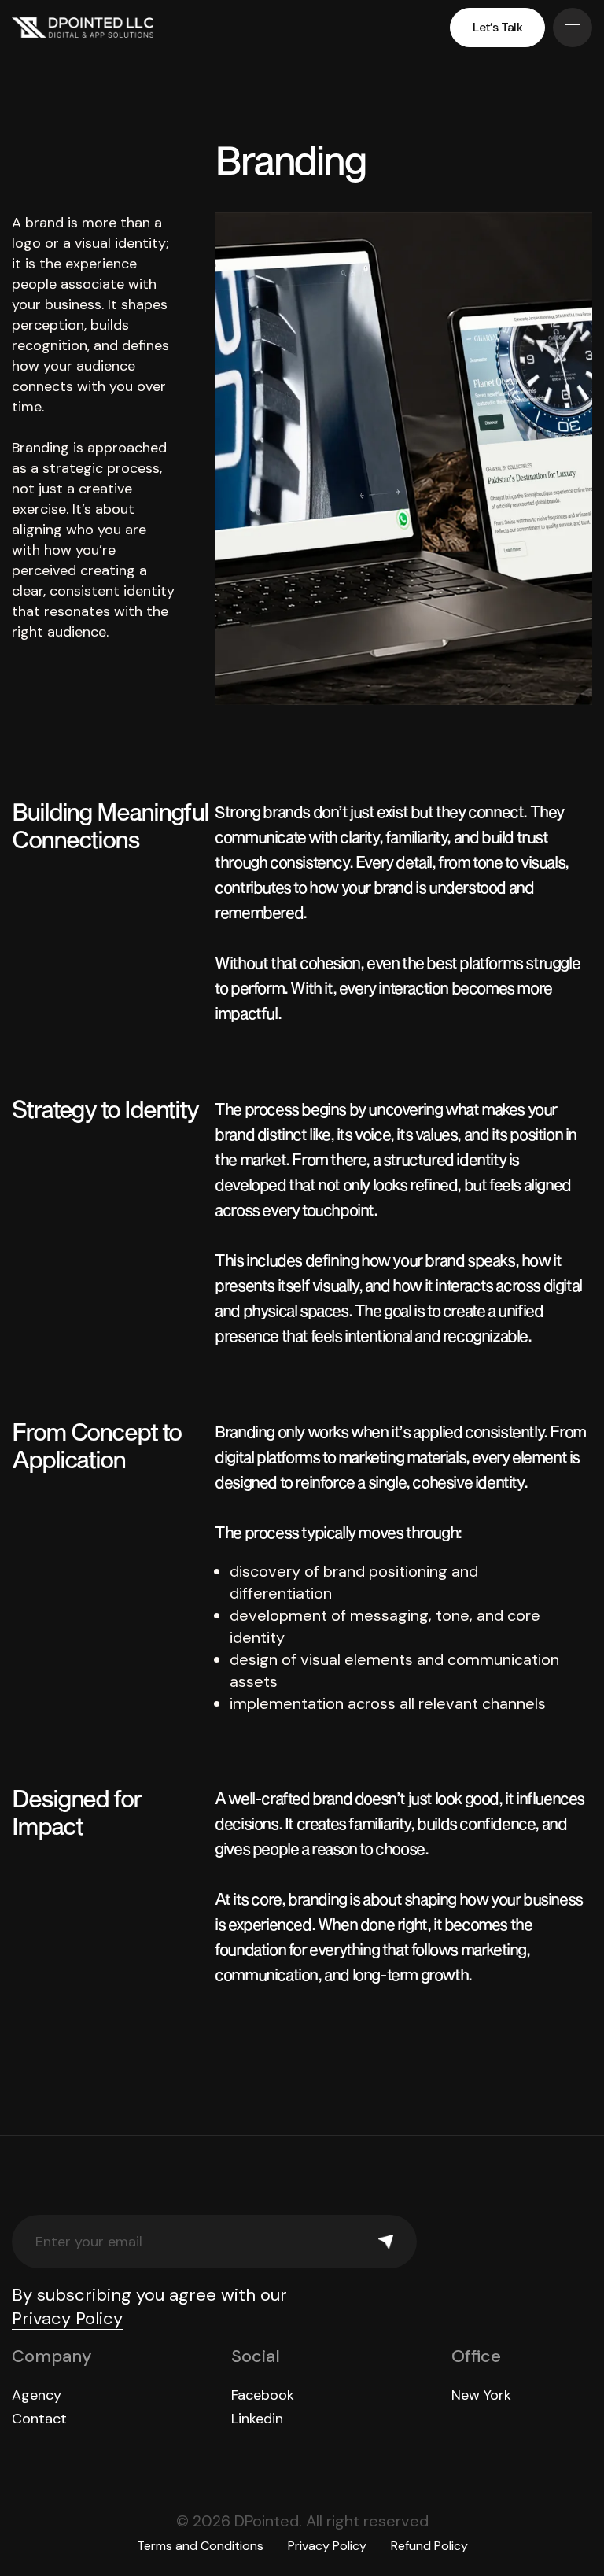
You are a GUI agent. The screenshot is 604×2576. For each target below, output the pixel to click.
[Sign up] (386, 2242)
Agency (37, 2395)
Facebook (263, 2395)
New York (481, 2395)
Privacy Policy (67, 2318)
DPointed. (268, 2521)
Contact (39, 2419)
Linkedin (257, 2419)
